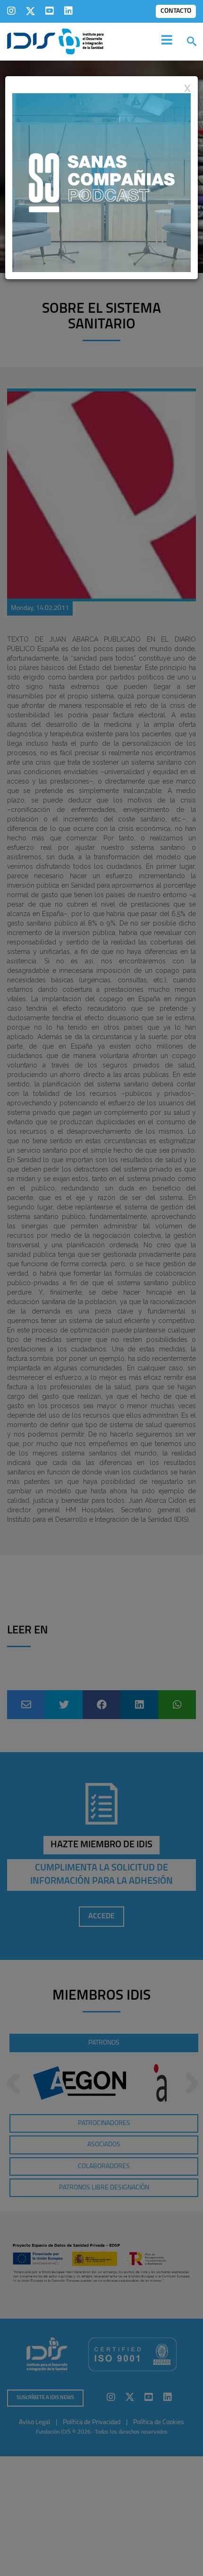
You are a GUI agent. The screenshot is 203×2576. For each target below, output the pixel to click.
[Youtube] (50, 11)
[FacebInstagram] (11, 11)
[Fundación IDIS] (55, 41)
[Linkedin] (68, 11)
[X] (30, 11)
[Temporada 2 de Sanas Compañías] (101, 182)
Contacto (176, 11)
